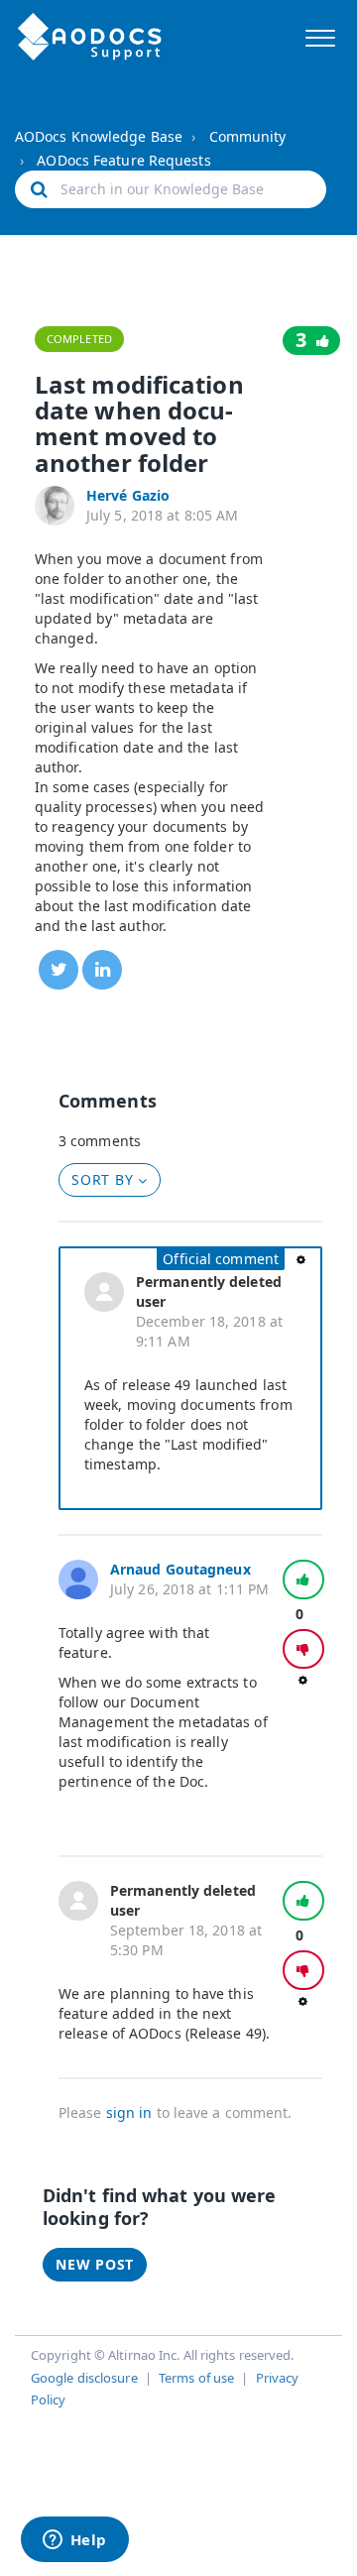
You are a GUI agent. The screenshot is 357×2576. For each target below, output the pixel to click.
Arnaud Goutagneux (180, 1569)
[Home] (90, 37)
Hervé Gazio (128, 495)
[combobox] (171, 189)
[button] (320, 35)
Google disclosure (84, 2378)
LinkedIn (102, 970)
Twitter (59, 970)
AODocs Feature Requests (123, 160)
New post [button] (95, 2264)
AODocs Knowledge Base (99, 136)
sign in (129, 2112)
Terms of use (196, 2378)
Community (248, 136)
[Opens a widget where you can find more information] (74, 2541)
